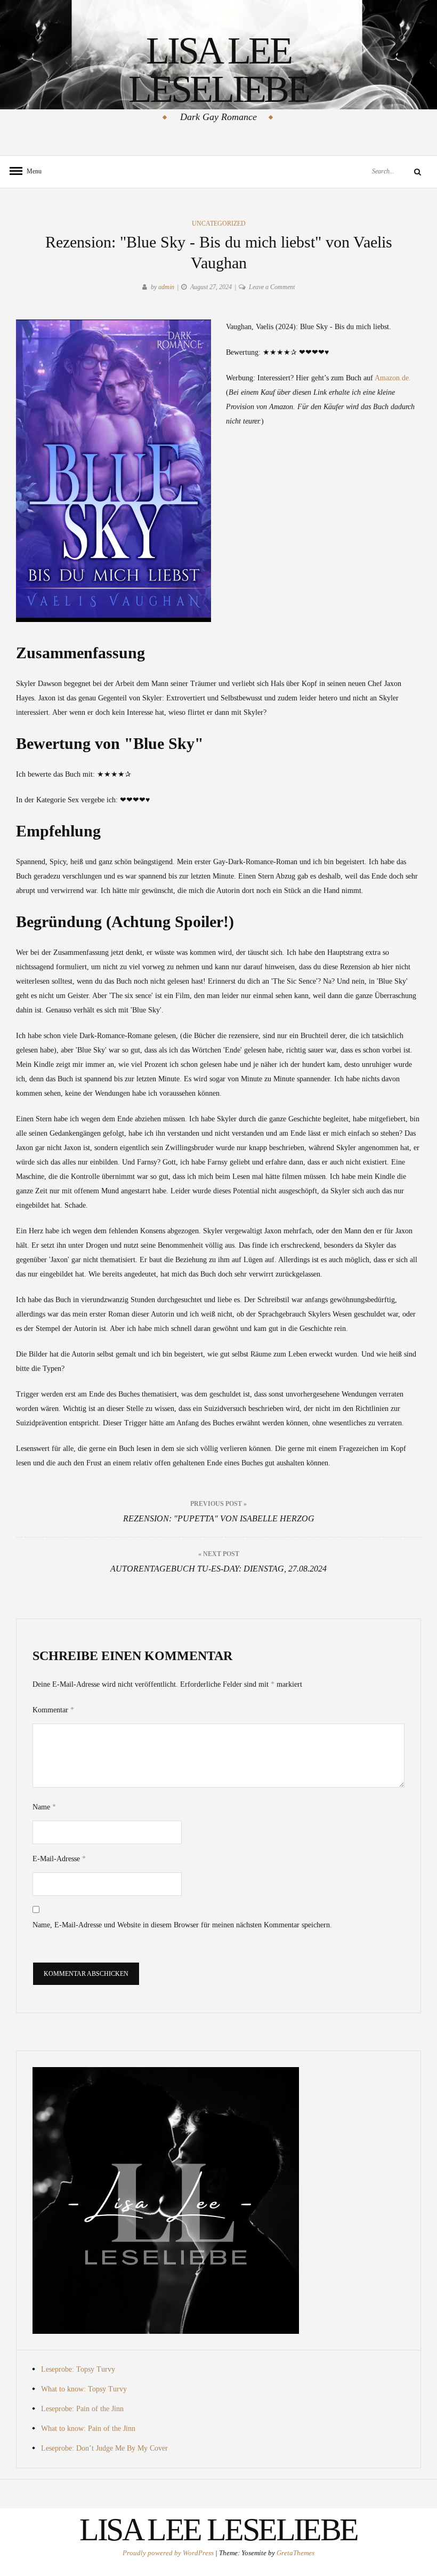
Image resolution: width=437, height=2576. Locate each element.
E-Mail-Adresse (59, 1859)
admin (166, 287)
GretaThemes (296, 2553)
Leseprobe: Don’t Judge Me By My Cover (104, 2448)
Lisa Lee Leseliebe (218, 70)
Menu (32, 171)
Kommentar (53, 1710)
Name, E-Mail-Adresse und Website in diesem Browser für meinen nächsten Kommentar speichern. (182, 1925)
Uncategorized (219, 224)
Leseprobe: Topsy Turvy (78, 2369)
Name (44, 1807)
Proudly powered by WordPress (169, 2553)
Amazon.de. (393, 378)
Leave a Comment (272, 287)
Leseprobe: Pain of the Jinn (82, 2409)
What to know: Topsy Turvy (84, 2389)
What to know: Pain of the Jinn (88, 2429)
